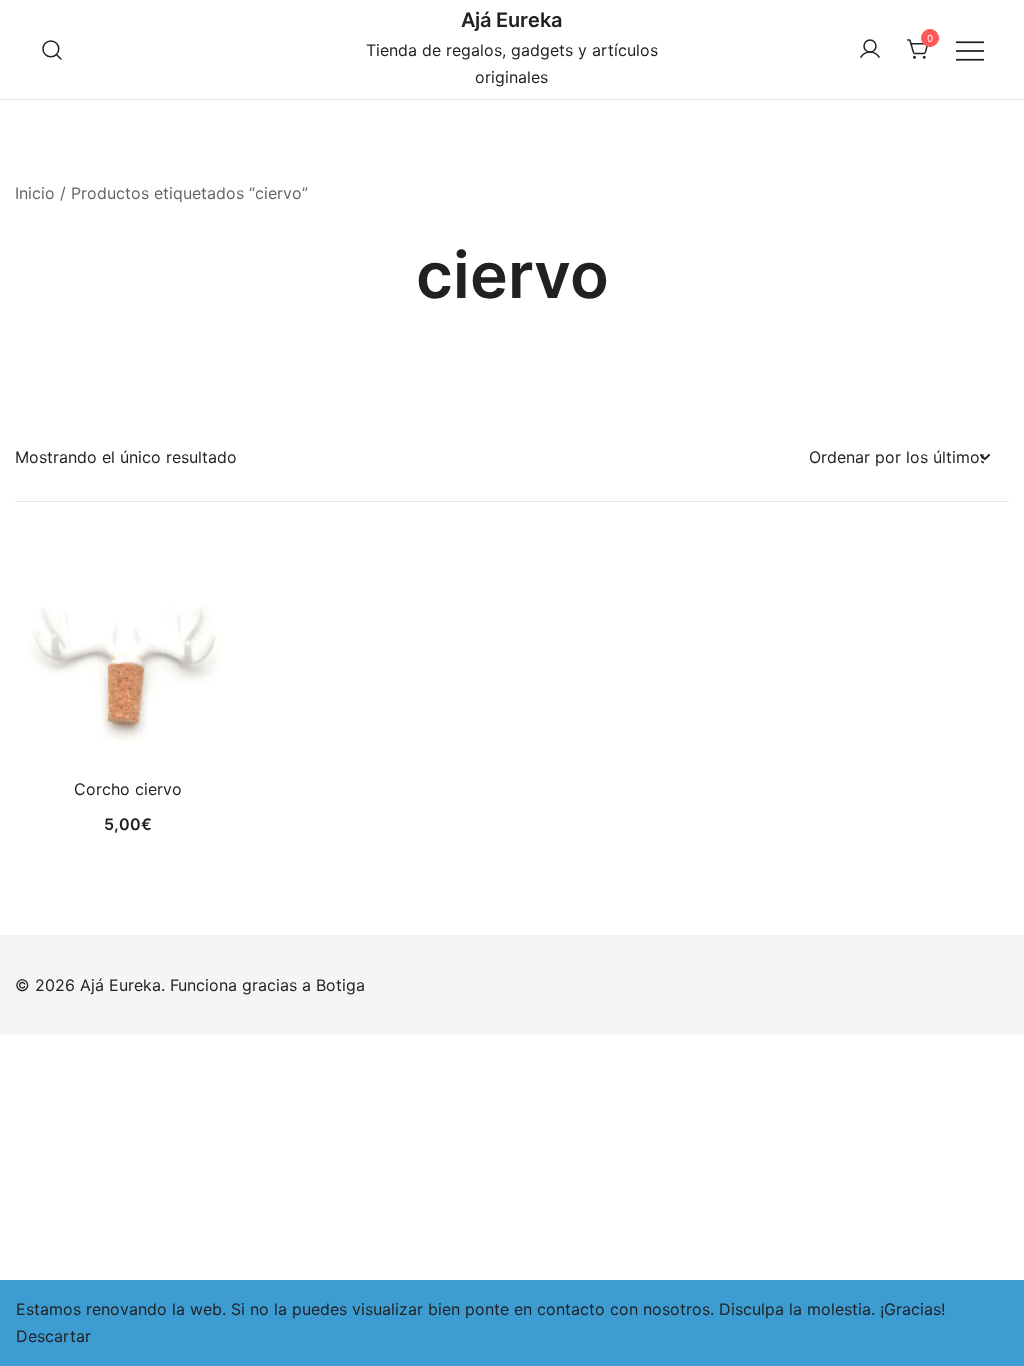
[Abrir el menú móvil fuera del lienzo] (970, 49)
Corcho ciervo (128, 789)
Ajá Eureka (511, 20)
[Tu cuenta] (870, 50)
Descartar (53, 1336)
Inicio (35, 193)
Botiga (340, 985)
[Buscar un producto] (52, 49)
